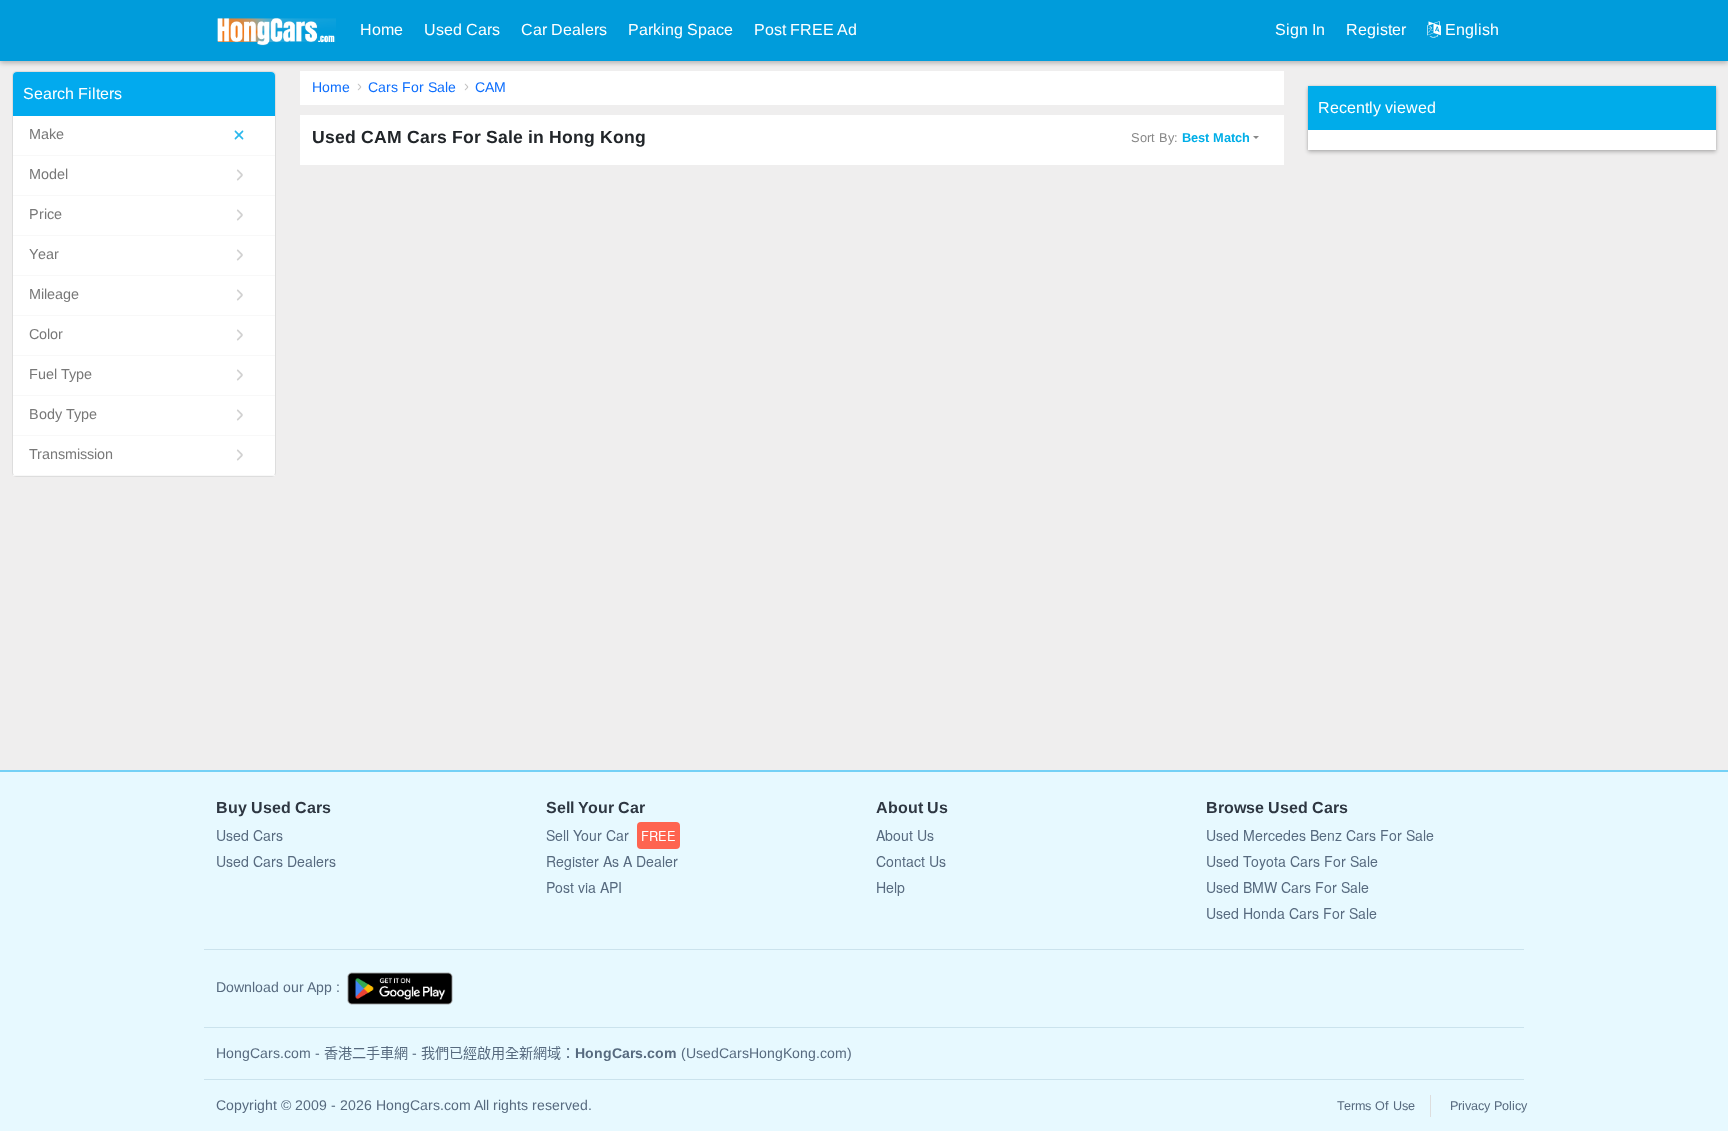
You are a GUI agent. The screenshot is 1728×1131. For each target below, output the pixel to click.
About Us (905, 835)
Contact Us (911, 861)
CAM (490, 87)
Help (890, 887)
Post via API (584, 887)
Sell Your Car (611, 835)
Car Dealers (564, 29)
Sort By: (1190, 137)
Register (1376, 29)
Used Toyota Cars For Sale (1292, 861)
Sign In (1300, 29)
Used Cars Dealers (276, 861)
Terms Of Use (1376, 1106)
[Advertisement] (1458, 450)
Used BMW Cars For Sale (1287, 887)
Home (381, 29)
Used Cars (462, 29)
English (1470, 29)
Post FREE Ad (805, 29)
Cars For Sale (412, 87)
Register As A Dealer (612, 861)
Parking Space (680, 29)
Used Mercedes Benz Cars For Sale (1320, 835)
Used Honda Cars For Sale (1291, 913)
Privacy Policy (1488, 1106)
